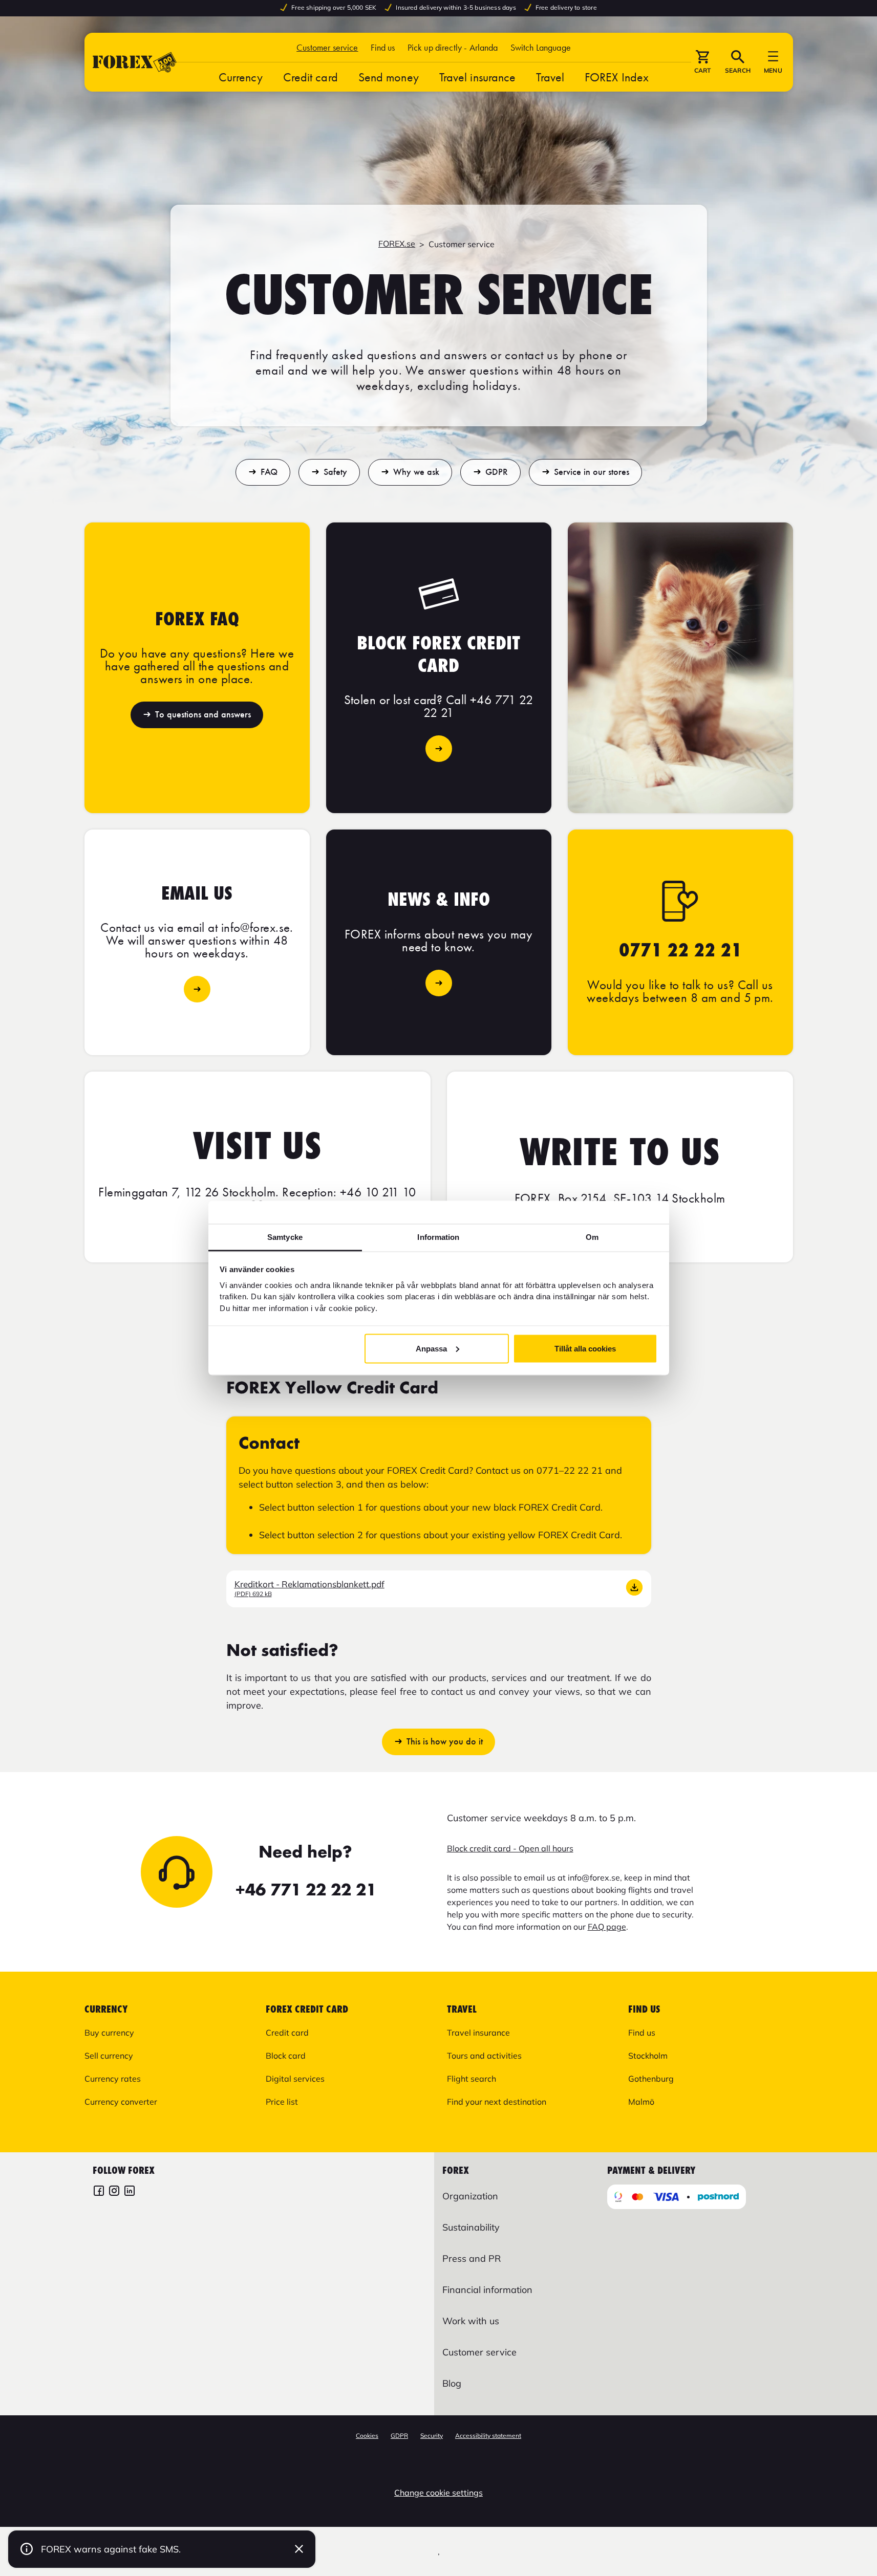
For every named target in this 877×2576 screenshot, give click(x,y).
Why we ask (416, 472)
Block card (286, 2056)
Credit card (311, 77)
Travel (550, 77)
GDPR (497, 472)
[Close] (299, 2549)
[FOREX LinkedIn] (130, 2192)
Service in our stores (592, 472)
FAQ (269, 472)
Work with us (471, 2321)
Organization (470, 2196)
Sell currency (109, 2056)
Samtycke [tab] (285, 1237)
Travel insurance (478, 77)
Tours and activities (484, 2056)
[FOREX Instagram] (114, 2192)
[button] (541, 47)
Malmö (641, 2102)
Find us (383, 47)
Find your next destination (497, 2102)
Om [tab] (592, 1237)
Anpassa (431, 1348)
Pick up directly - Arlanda (453, 47)
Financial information (487, 2290)
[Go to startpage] (135, 62)
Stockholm (648, 2056)
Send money (389, 77)
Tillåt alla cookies (585, 1348)
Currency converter (121, 2102)
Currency (241, 77)
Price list (282, 2102)
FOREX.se (397, 244)
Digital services (295, 2079)
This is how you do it (445, 1742)
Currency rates (113, 2079)
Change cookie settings (438, 2493)
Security (432, 2436)
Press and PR (472, 2258)
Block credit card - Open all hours (510, 1848)
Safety (335, 472)
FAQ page (607, 1927)
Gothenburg (651, 2079)
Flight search (472, 2079)
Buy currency (109, 2033)
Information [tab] (438, 1237)
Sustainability (471, 2227)
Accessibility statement (488, 2436)
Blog (452, 2383)
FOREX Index (617, 77)
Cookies (367, 2436)
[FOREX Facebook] (99, 2192)
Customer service (327, 47)
